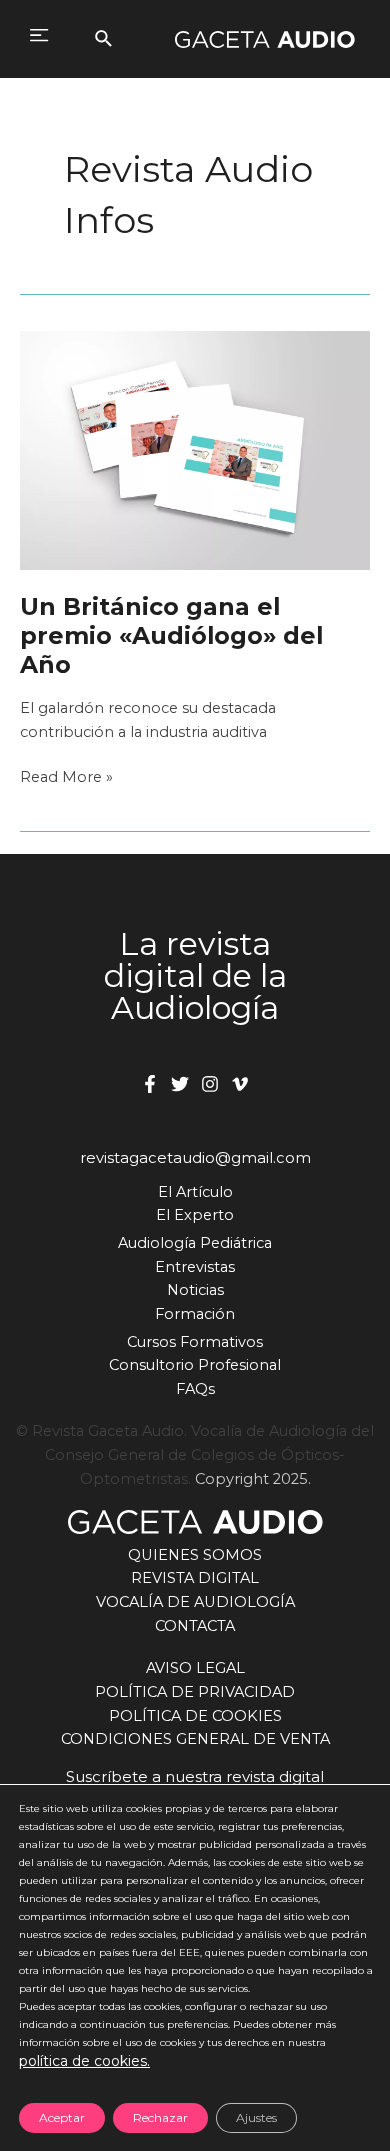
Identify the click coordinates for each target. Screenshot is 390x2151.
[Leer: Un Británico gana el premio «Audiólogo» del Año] (195, 449)
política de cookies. (84, 2061)
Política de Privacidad (195, 1692)
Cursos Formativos (195, 1342)
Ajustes (256, 2117)
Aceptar (62, 2117)
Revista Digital (195, 1578)
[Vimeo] (240, 1084)
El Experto (195, 1215)
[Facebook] (150, 1084)
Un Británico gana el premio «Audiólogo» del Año (171, 635)
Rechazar (160, 2117)
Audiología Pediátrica (195, 1243)
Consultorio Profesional (195, 1365)
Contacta (195, 1626)
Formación (195, 1314)
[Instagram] (210, 1084)
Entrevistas (195, 1267)
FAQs (195, 1389)
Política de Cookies (195, 1716)
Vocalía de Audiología (195, 1602)
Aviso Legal (195, 1668)
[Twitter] (180, 1084)
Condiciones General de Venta (195, 1739)
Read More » (66, 778)
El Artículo (195, 1192)
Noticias (195, 1290)
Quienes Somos (195, 1555)
